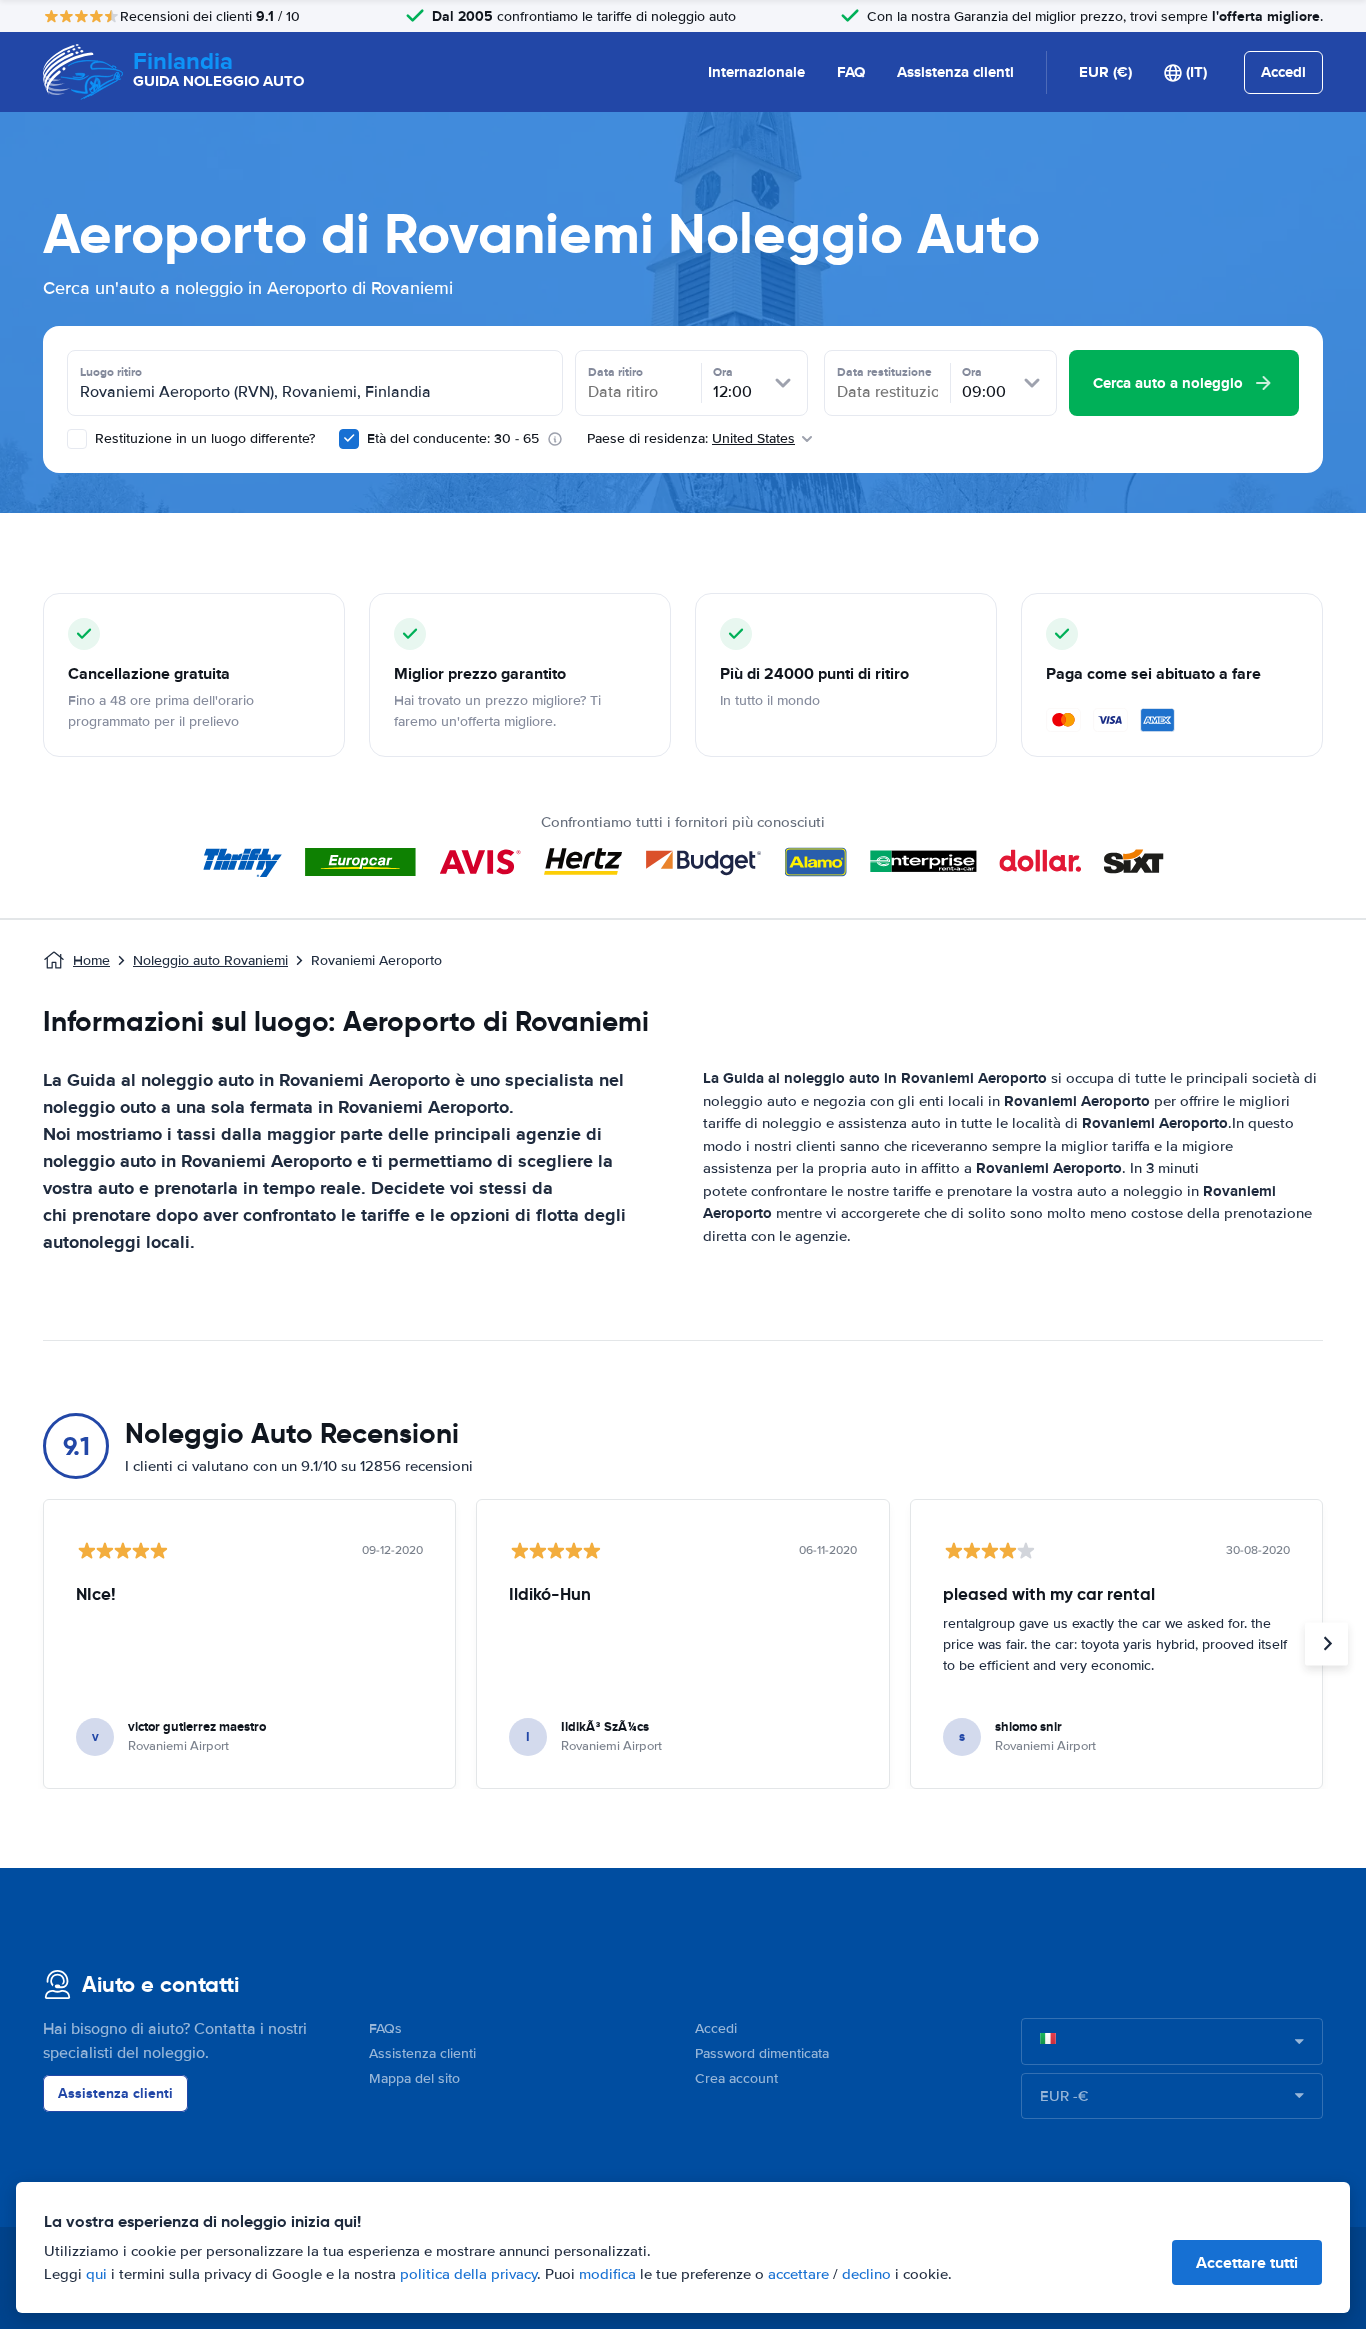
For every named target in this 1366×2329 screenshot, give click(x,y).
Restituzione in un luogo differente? (203, 438)
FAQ (851, 72)
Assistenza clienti (955, 72)
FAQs (385, 2028)
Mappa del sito (414, 2078)
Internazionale (756, 72)
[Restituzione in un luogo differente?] (77, 439)
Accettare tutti (1247, 2262)
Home (91, 960)
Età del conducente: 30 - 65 (453, 438)
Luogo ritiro (111, 372)
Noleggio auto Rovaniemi (210, 960)
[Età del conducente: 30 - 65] (349, 439)
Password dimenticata (762, 2053)
